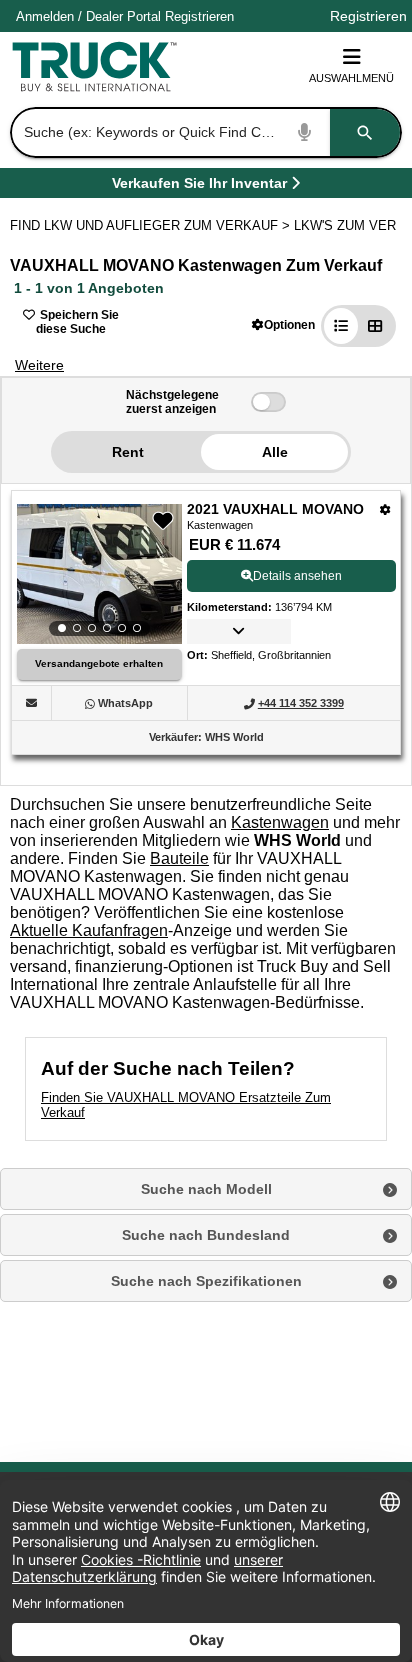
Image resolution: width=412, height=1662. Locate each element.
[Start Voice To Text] (305, 132)
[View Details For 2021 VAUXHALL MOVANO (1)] (99, 574)
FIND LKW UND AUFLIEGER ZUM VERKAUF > (152, 225)
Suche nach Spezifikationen (206, 1281)
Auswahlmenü (351, 78)
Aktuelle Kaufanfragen (89, 930)
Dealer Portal (123, 16)
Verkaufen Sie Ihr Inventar (199, 186)
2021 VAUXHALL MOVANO (275, 509)
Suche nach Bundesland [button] (206, 1235)
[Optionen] (385, 509)
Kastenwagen (280, 822)
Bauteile (179, 858)
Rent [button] (128, 452)
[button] (283, 324)
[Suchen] (365, 132)
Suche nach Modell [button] (206, 1189)
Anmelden (45, 16)
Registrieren (199, 16)
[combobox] (204, 132)
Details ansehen (297, 576)
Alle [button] (275, 452)
